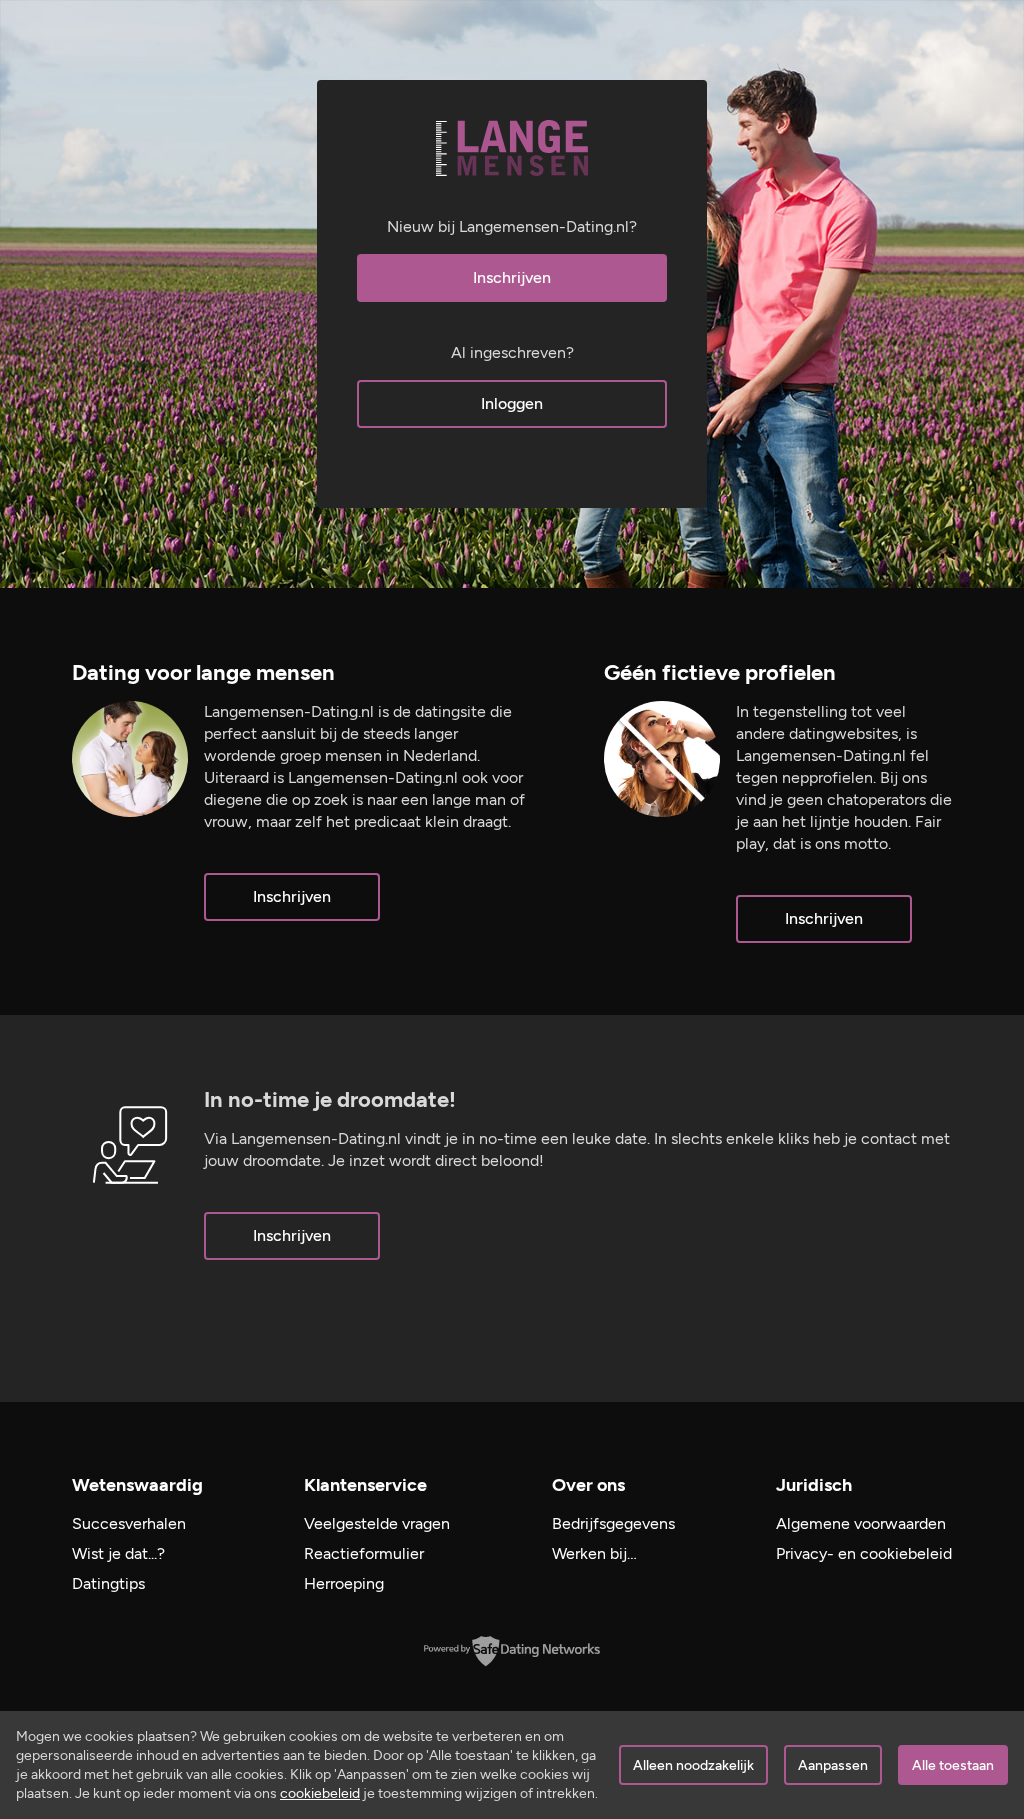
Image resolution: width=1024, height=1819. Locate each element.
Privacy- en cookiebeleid (864, 1553)
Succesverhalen (129, 1523)
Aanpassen (833, 1765)
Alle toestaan (953, 1765)
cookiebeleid (320, 1793)
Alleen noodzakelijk (693, 1765)
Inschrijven (512, 277)
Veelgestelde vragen (377, 1523)
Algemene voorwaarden (861, 1523)
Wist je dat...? (118, 1553)
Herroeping (344, 1583)
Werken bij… (594, 1553)
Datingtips (108, 1583)
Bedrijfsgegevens (613, 1523)
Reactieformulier (364, 1553)
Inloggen (512, 403)
